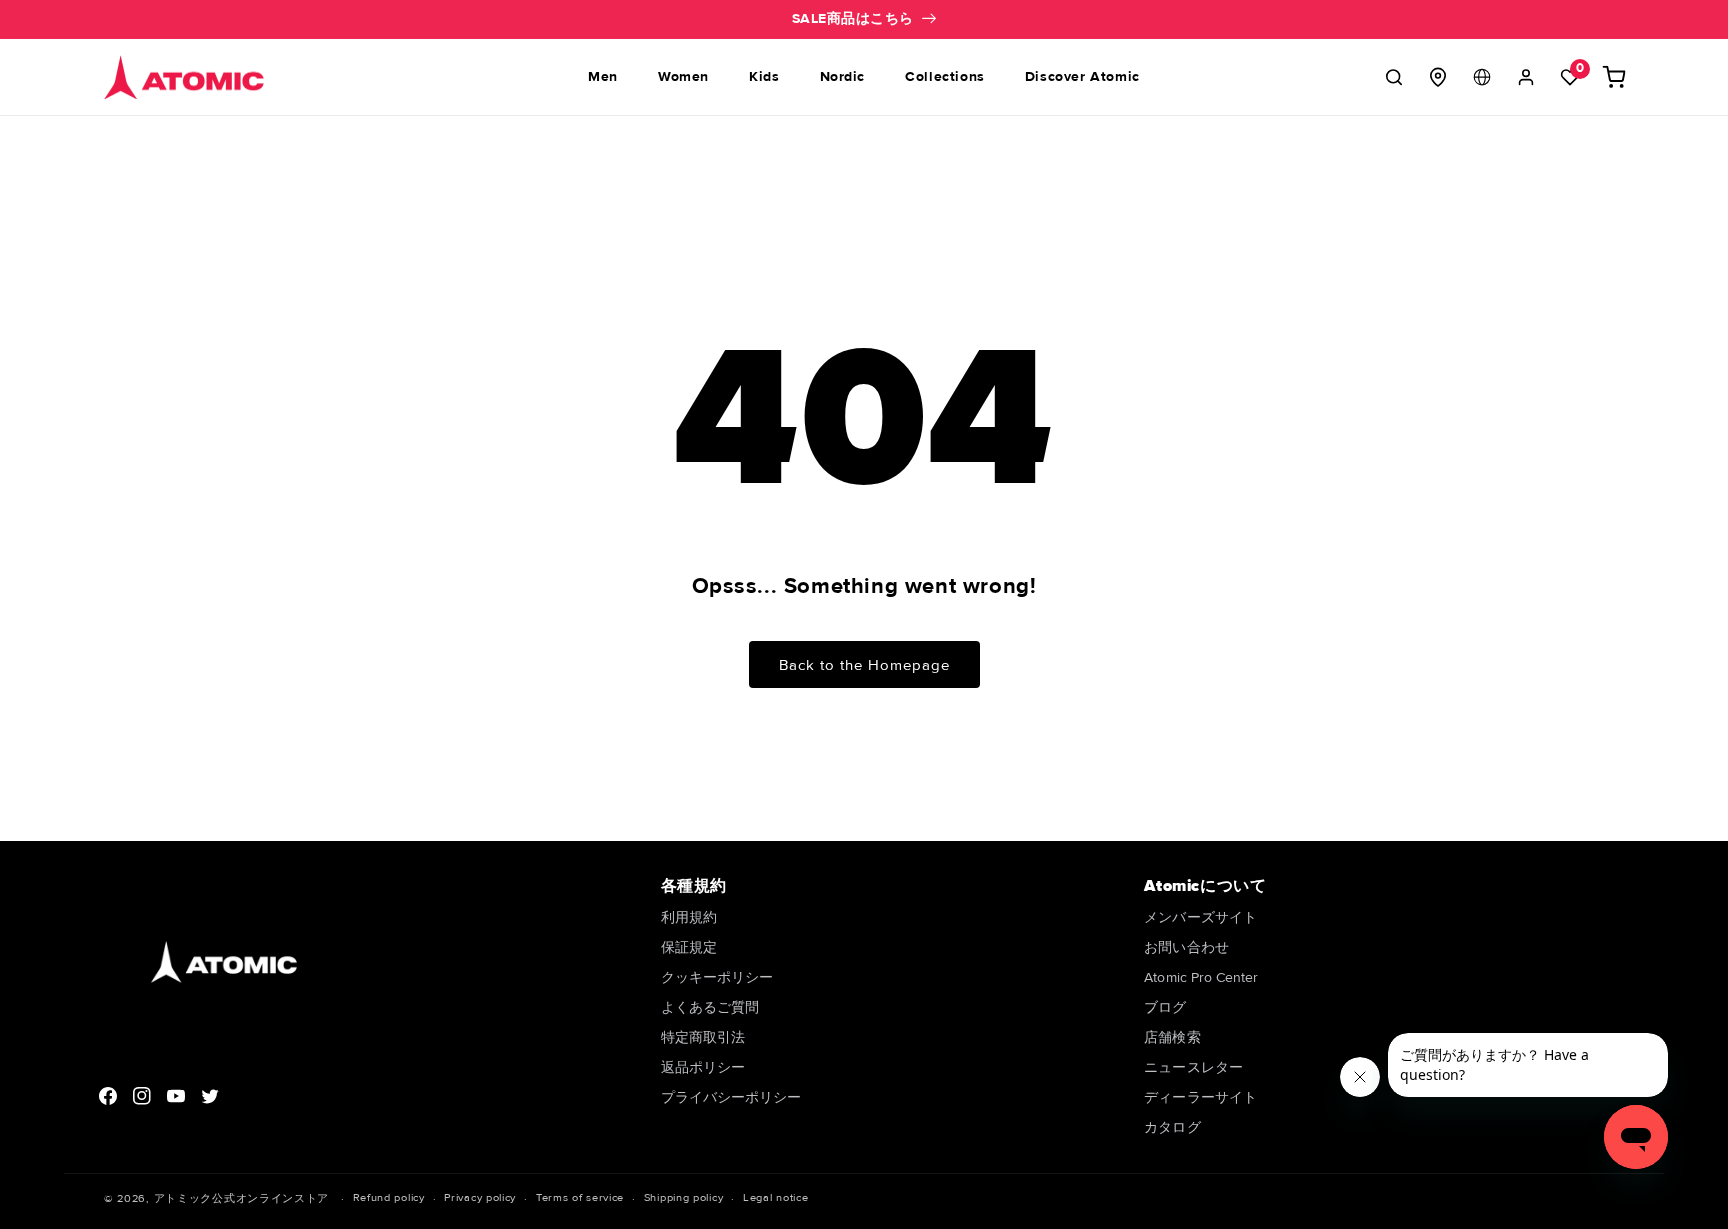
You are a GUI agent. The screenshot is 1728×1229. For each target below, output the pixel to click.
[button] (1394, 77)
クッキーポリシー (717, 977)
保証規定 (689, 947)
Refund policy (389, 1197)
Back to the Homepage (864, 665)
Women (683, 76)
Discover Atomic (1082, 76)
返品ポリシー (703, 1067)
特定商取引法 (703, 1037)
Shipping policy (684, 1197)
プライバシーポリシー (731, 1097)
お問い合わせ (1186, 947)
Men (603, 76)
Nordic (843, 76)
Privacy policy (480, 1197)
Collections (945, 76)
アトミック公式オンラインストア (242, 1198)
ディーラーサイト (1200, 1097)
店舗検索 (1172, 1037)
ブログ (1165, 1007)
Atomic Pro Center (1201, 977)
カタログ (1172, 1127)
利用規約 (689, 918)
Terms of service (580, 1197)
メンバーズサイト (1200, 918)
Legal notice (775, 1197)
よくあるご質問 (710, 1007)
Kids (764, 76)
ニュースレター (1193, 1067)
